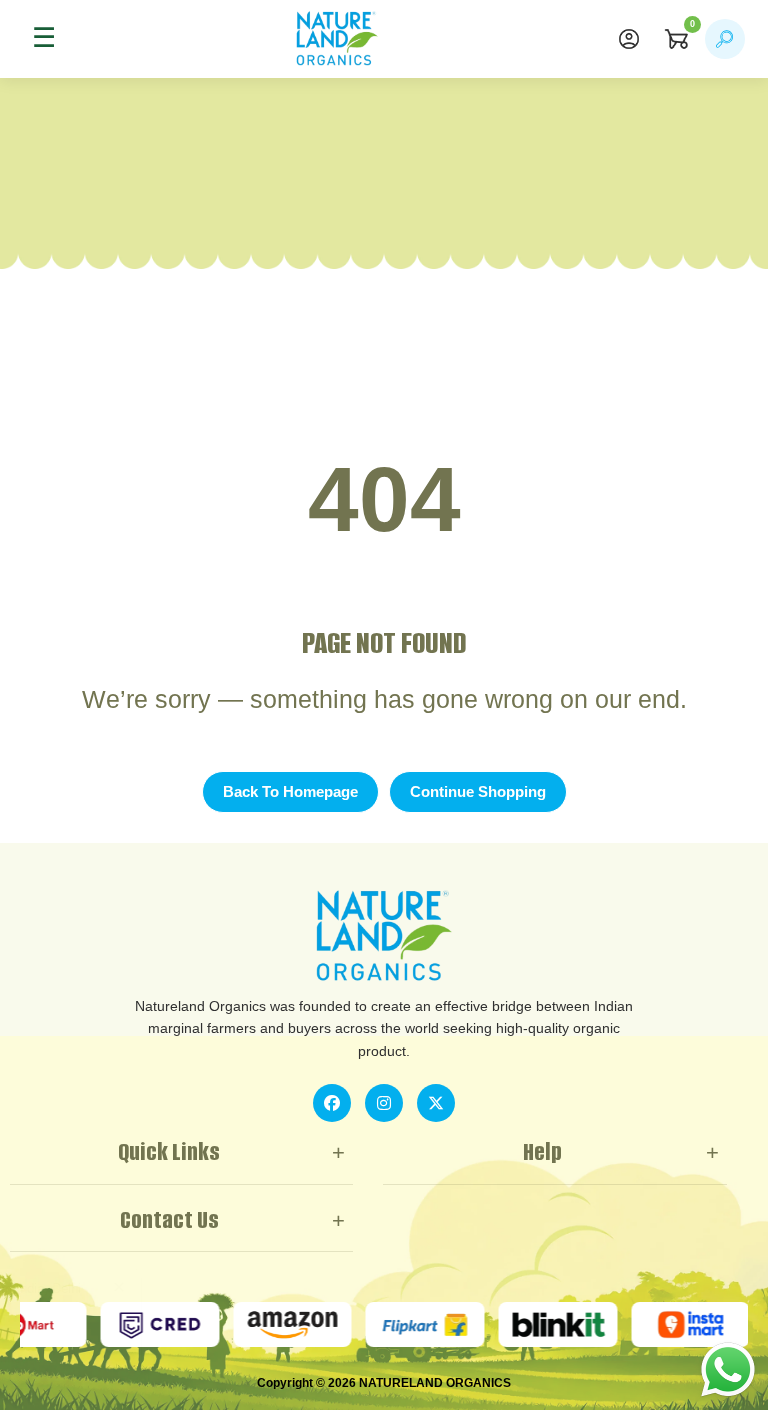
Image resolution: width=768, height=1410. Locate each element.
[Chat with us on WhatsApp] (728, 1369)
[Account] (629, 39)
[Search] (725, 39)
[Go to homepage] (337, 39)
